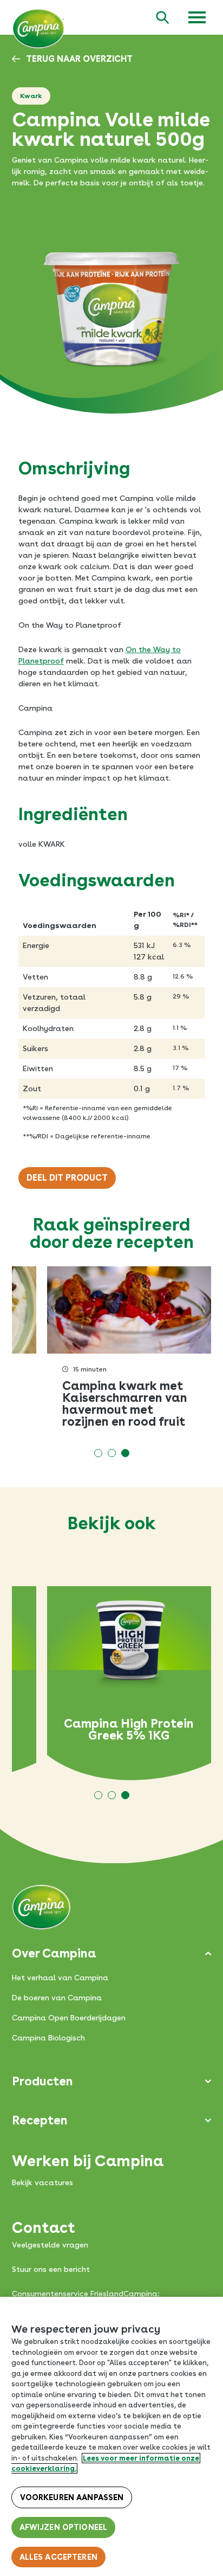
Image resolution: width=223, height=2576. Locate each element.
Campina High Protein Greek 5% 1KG (129, 1729)
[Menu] (197, 17)
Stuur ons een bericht (51, 2269)
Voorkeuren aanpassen (72, 2497)
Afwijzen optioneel (64, 2527)
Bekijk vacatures (42, 2182)
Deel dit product (67, 1178)
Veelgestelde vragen (50, 2245)
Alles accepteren (58, 2557)
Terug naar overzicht (79, 59)
